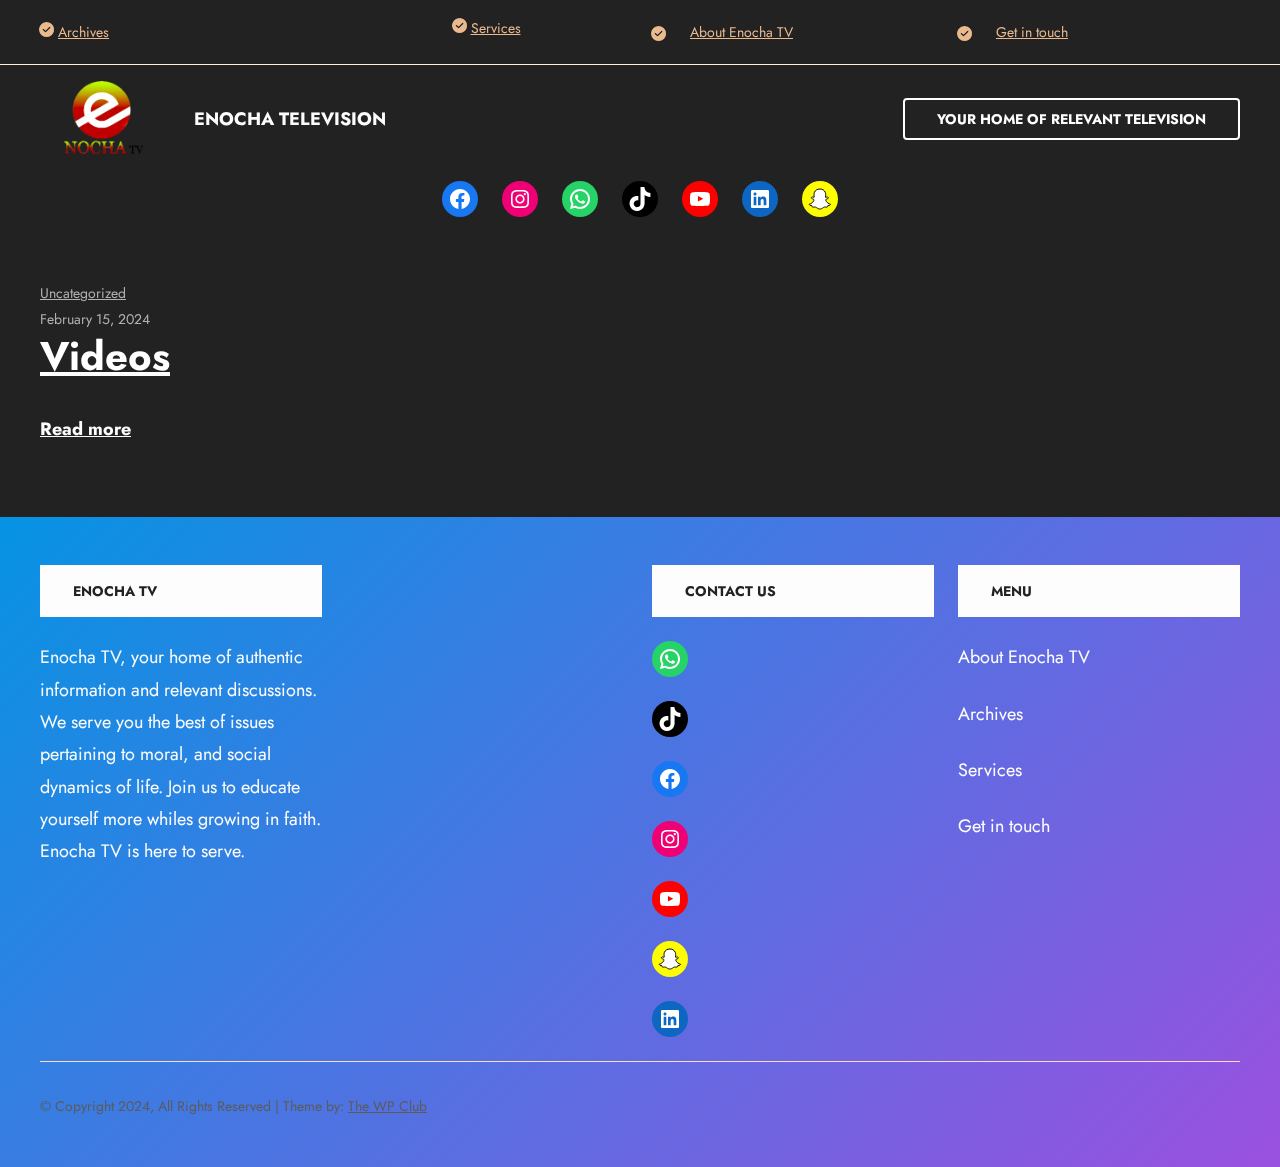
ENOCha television (290, 119)
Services (496, 28)
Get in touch (1032, 32)
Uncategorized (83, 293)
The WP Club (387, 1106)
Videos (105, 356)
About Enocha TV (741, 32)
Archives (83, 32)
